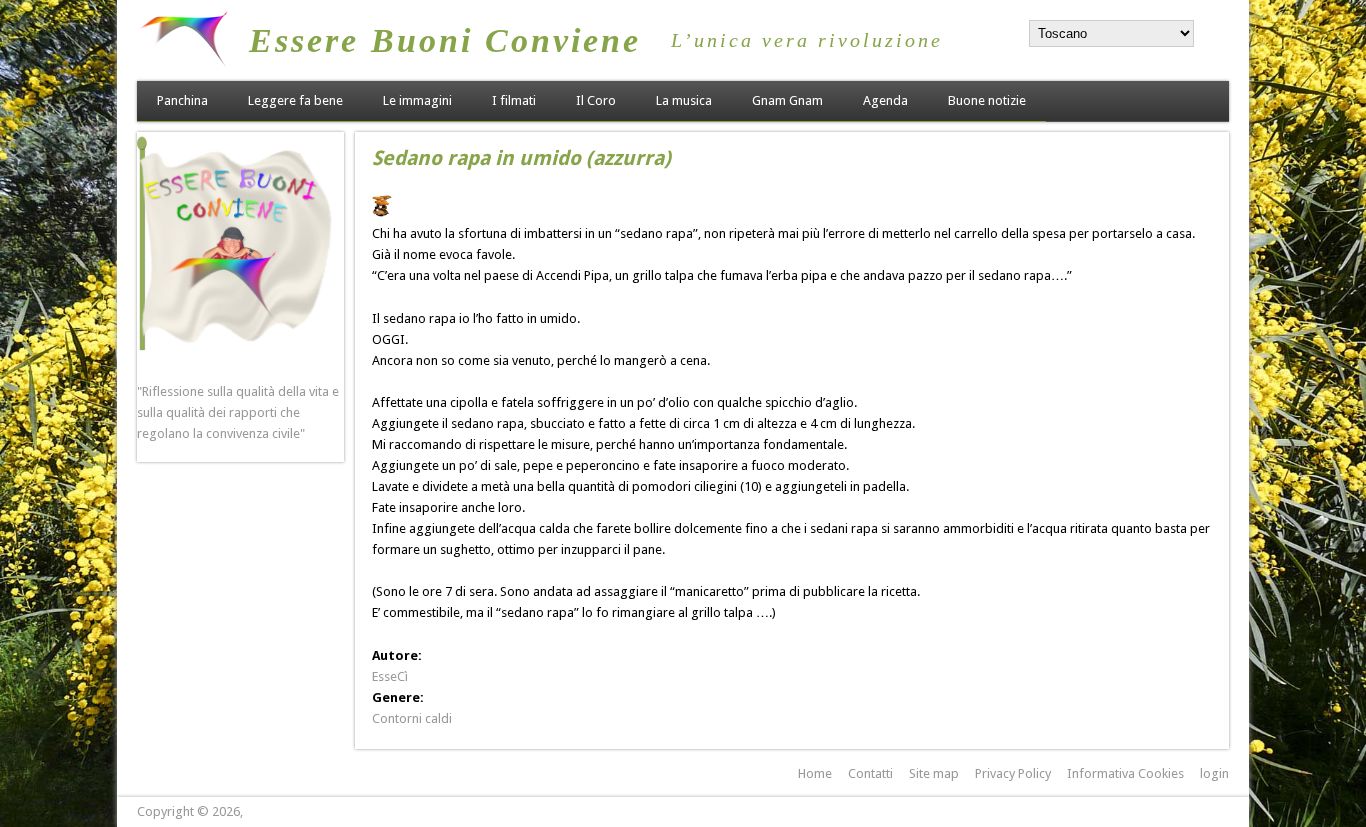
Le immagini (417, 100)
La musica (684, 100)
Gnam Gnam (787, 100)
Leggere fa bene (295, 100)
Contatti (870, 773)
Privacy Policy (1013, 773)
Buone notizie (987, 100)
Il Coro (596, 100)
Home (815, 773)
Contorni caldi (412, 718)
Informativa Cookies (1125, 773)
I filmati (514, 100)
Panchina (182, 100)
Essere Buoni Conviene (445, 40)
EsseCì (390, 676)
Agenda (885, 100)
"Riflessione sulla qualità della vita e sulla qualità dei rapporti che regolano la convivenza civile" (238, 412)
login (1214, 773)
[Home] (183, 62)
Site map (934, 773)
